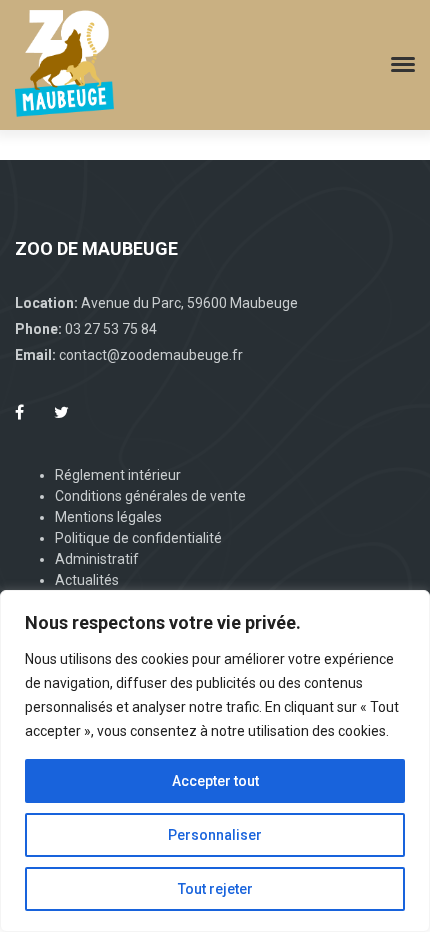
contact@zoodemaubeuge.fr (151, 355)
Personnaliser (215, 835)
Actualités (87, 580)
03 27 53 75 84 (111, 329)
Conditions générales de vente (150, 496)
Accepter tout (215, 781)
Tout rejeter (215, 889)
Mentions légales (108, 517)
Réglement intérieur (118, 475)
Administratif (97, 559)
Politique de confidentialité (138, 538)
